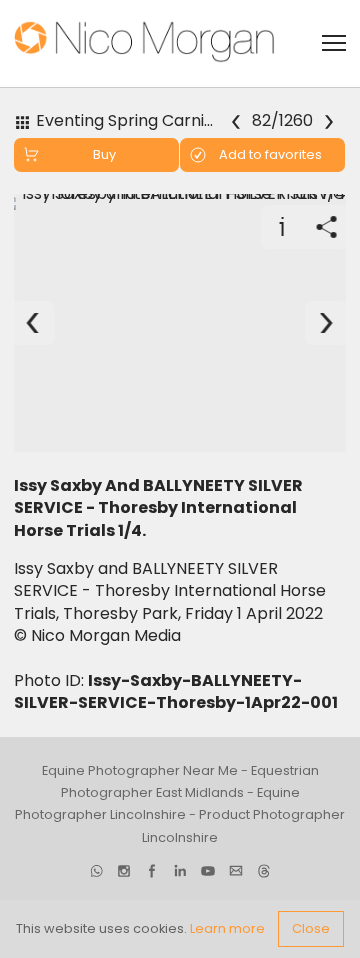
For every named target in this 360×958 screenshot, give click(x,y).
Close (311, 928)
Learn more (227, 928)
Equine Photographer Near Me (140, 770)
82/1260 (283, 120)
